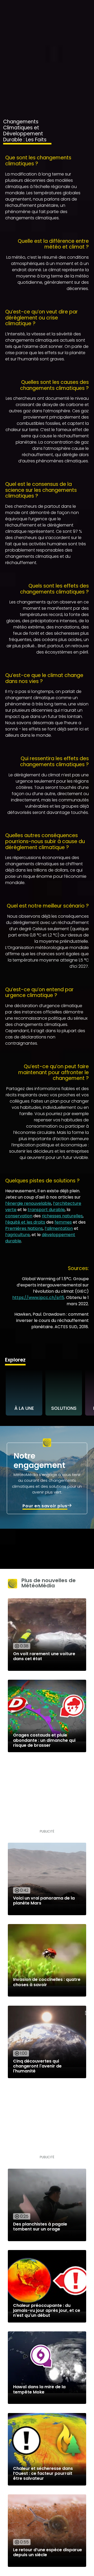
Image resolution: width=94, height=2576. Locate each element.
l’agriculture (17, 1235)
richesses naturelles (62, 1216)
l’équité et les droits (25, 1222)
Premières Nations (24, 1228)
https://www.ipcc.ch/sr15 (38, 1298)
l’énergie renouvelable (28, 1203)
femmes (63, 1222)
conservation (19, 1216)
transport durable (46, 1210)
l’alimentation (59, 1228)
